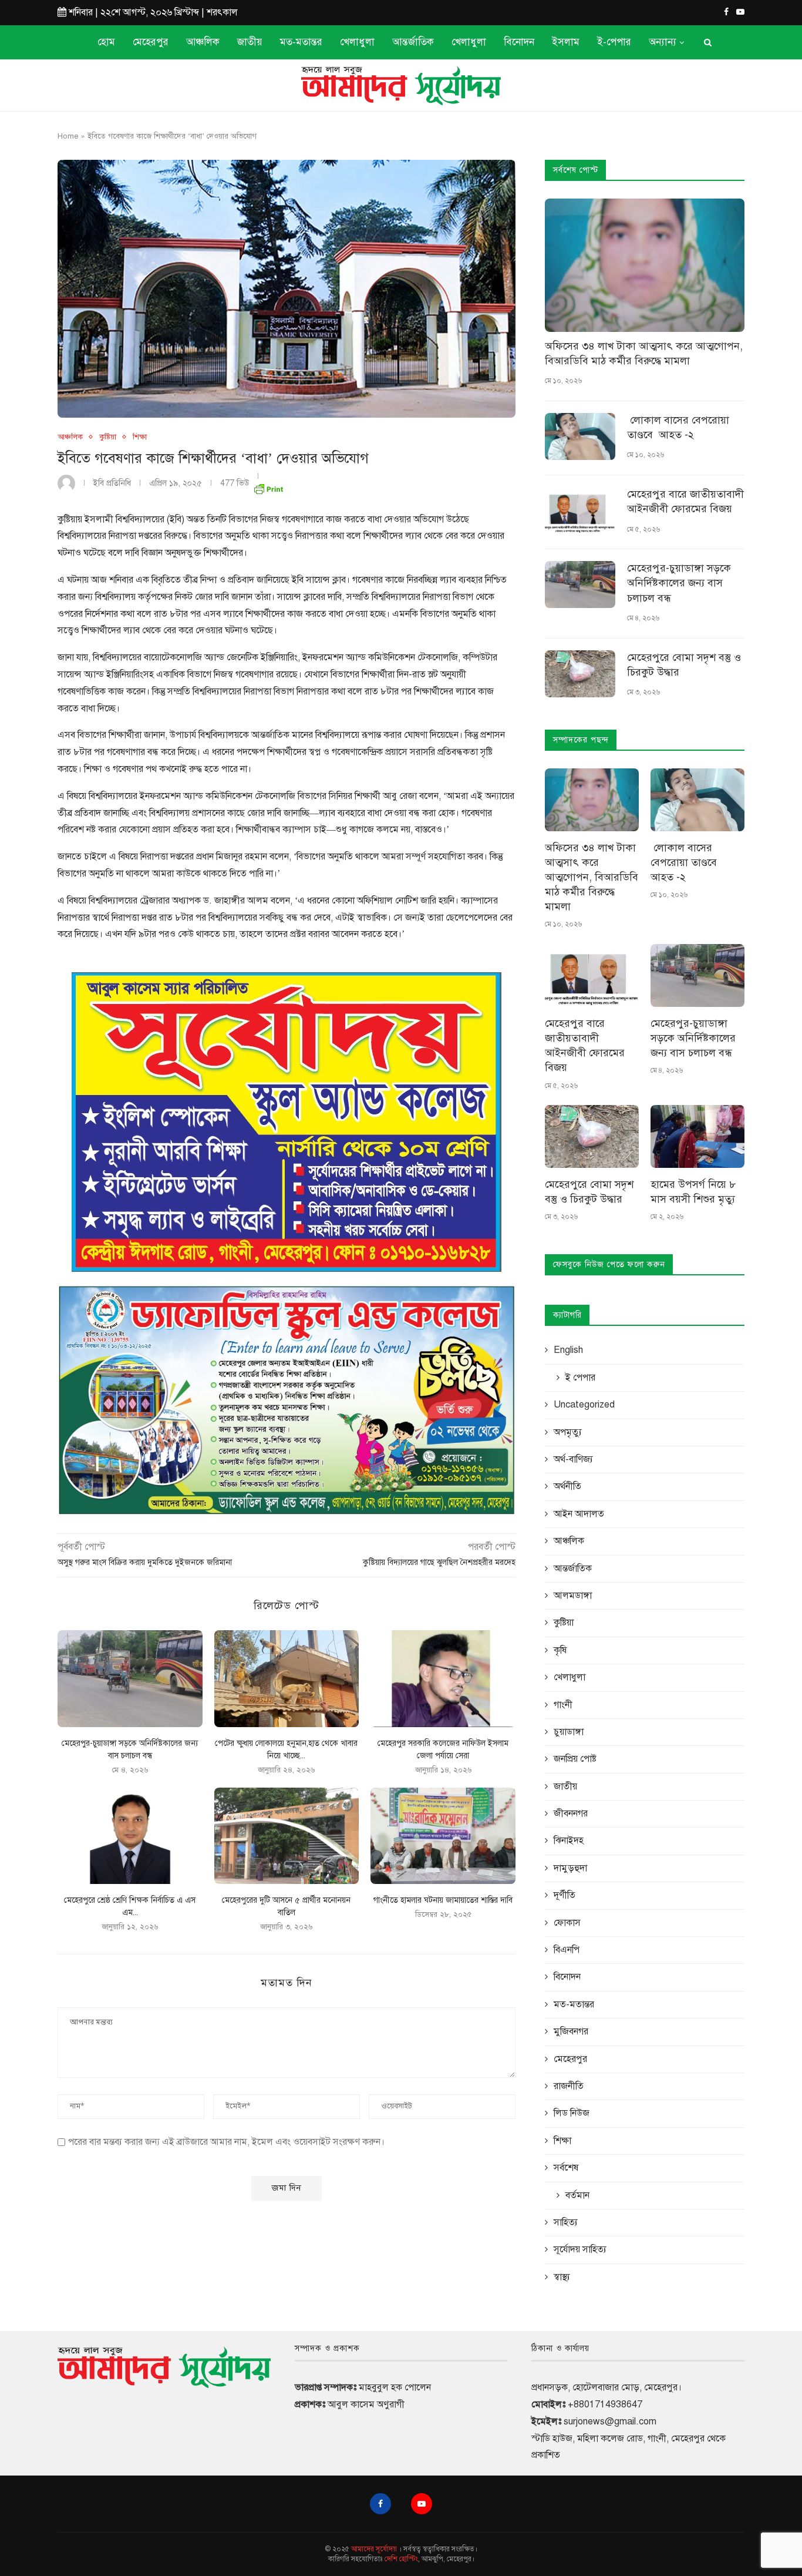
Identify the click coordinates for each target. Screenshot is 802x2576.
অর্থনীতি (567, 1486)
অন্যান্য (663, 42)
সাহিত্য (566, 2222)
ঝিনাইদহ (569, 1841)
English (568, 1350)
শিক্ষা (140, 437)
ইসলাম (566, 42)
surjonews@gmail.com (610, 2421)
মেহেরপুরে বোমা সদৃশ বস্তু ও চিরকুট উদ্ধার (684, 665)
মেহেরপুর (151, 42)
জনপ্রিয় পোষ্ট (575, 1759)
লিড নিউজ (572, 2113)
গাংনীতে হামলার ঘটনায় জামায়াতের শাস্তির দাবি (443, 1900)
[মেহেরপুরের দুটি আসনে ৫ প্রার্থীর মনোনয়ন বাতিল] (287, 1836)
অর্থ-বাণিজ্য (573, 1459)
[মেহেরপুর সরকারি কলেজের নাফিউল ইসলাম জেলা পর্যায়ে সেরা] (443, 1678)
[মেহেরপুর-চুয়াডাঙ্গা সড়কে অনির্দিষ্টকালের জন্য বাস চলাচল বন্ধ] (130, 1678)
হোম (106, 42)
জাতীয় (250, 42)
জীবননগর (571, 1813)
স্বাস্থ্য (562, 2277)
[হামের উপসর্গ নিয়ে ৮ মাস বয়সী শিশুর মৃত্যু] (697, 1136)
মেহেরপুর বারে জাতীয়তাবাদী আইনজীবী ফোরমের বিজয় (685, 501)
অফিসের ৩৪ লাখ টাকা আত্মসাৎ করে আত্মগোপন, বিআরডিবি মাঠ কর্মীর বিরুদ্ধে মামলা (644, 353)
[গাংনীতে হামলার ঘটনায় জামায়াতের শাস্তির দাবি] (443, 1836)
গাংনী (563, 1705)
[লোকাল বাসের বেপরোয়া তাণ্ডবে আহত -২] (580, 436)
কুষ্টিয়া (108, 437)
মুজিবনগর (571, 2031)
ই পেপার (580, 1378)
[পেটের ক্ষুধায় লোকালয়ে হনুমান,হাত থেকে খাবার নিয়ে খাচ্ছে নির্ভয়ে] (287, 1678)
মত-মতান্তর (301, 42)
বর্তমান (577, 2195)
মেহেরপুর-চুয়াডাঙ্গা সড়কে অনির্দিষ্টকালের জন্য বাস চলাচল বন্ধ (679, 583)
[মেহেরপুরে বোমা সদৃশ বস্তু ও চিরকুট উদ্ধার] (580, 674)
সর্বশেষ (566, 2168)
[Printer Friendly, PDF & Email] (268, 487)
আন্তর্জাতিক (413, 42)
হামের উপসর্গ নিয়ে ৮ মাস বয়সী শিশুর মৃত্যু (693, 1192)
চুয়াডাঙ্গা (569, 1732)
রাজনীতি (569, 2086)
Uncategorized (584, 1405)
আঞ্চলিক (203, 42)
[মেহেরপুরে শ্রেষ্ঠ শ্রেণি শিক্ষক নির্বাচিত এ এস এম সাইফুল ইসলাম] (130, 1836)
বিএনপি (567, 1950)
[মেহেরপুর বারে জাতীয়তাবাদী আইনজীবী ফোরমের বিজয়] (580, 511)
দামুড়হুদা (570, 1868)
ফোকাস (567, 1923)
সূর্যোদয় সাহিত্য (580, 2249)
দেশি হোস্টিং (401, 2559)
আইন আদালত (579, 1514)
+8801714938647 (605, 2404)
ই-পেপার (614, 42)
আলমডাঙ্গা (573, 1596)
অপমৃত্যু (568, 1432)
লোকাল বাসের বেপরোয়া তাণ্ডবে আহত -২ (678, 427)
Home (68, 136)
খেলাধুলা (357, 42)
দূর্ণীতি (565, 1895)
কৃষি (560, 1650)
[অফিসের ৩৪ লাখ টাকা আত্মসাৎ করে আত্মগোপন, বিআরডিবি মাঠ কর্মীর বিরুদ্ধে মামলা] (645, 265)
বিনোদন (519, 42)
